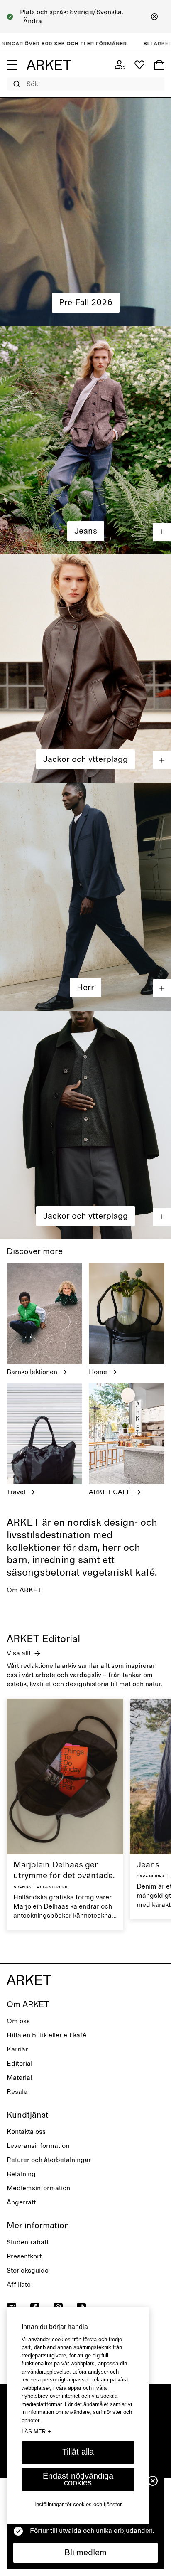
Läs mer (36, 2431)
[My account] (120, 65)
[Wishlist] (139, 65)
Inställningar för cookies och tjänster (78, 2504)
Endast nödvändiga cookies (78, 2479)
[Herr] (85, 897)
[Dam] (85, 212)
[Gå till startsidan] (49, 65)
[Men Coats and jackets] (85, 1125)
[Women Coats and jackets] (85, 669)
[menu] (12, 65)
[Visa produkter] (162, 532)
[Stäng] (154, 17)
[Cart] (159, 65)
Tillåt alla (78, 2452)
